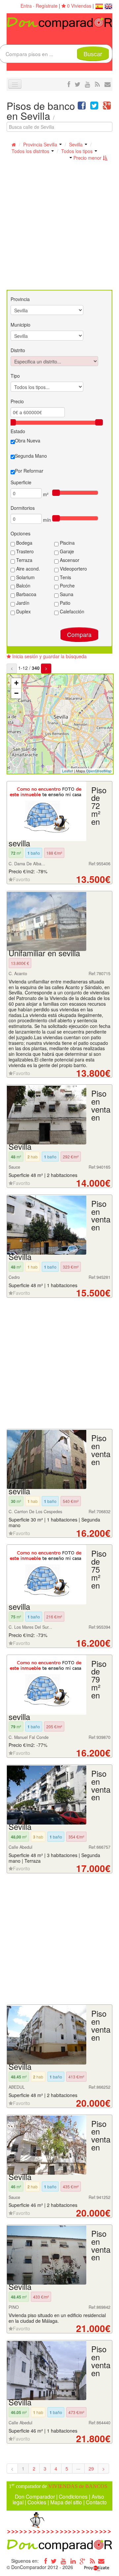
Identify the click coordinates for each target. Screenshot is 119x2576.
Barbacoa (26, 594)
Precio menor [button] (87, 158)
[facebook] (69, 84)
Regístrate (47, 6)
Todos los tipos (78, 151)
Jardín (22, 603)
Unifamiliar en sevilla (44, 953)
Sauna (66, 594)
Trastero (24, 551)
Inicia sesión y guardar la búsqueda (49, 656)
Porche (67, 585)
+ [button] (16, 683)
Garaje (66, 551)
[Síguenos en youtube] (88, 84)
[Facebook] (44, 2561)
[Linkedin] (73, 2561)
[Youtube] (63, 2561)
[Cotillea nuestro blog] (97, 84)
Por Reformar (29, 471)
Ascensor (69, 560)
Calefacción (71, 611)
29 (91, 2468)
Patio (64, 603)
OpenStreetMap (99, 771)
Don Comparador (35, 2496)
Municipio (20, 325)
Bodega (24, 543)
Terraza (24, 560)
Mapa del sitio (66, 2502)
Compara (79, 634)
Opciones (20, 533)
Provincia (20, 299)
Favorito (21, 879)
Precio (17, 401)
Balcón (23, 585)
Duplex (23, 611)
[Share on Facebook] (82, 107)
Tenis (65, 577)
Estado (18, 431)
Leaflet (68, 771)
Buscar (93, 54)
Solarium (25, 577)
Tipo (15, 376)
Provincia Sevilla (41, 144)
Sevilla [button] (77, 144)
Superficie (21, 482)
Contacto (96, 2502)
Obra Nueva (28, 440)
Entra (26, 6)
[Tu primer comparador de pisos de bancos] (59, 23)
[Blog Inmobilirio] (92, 2561)
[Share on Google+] (107, 107)
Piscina (67, 543)
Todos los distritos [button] (31, 151)
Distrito (18, 350)
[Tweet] (94, 107)
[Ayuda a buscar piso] (108, 84)
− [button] (16, 693)
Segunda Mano (31, 456)
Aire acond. (27, 569)
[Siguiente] (46, 668)
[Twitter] (54, 2561)
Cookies (37, 2502)
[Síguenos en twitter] (78, 84)
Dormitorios (23, 508)
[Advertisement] (59, 227)
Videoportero (73, 569)
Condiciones (73, 2496)
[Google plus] (83, 2561)
